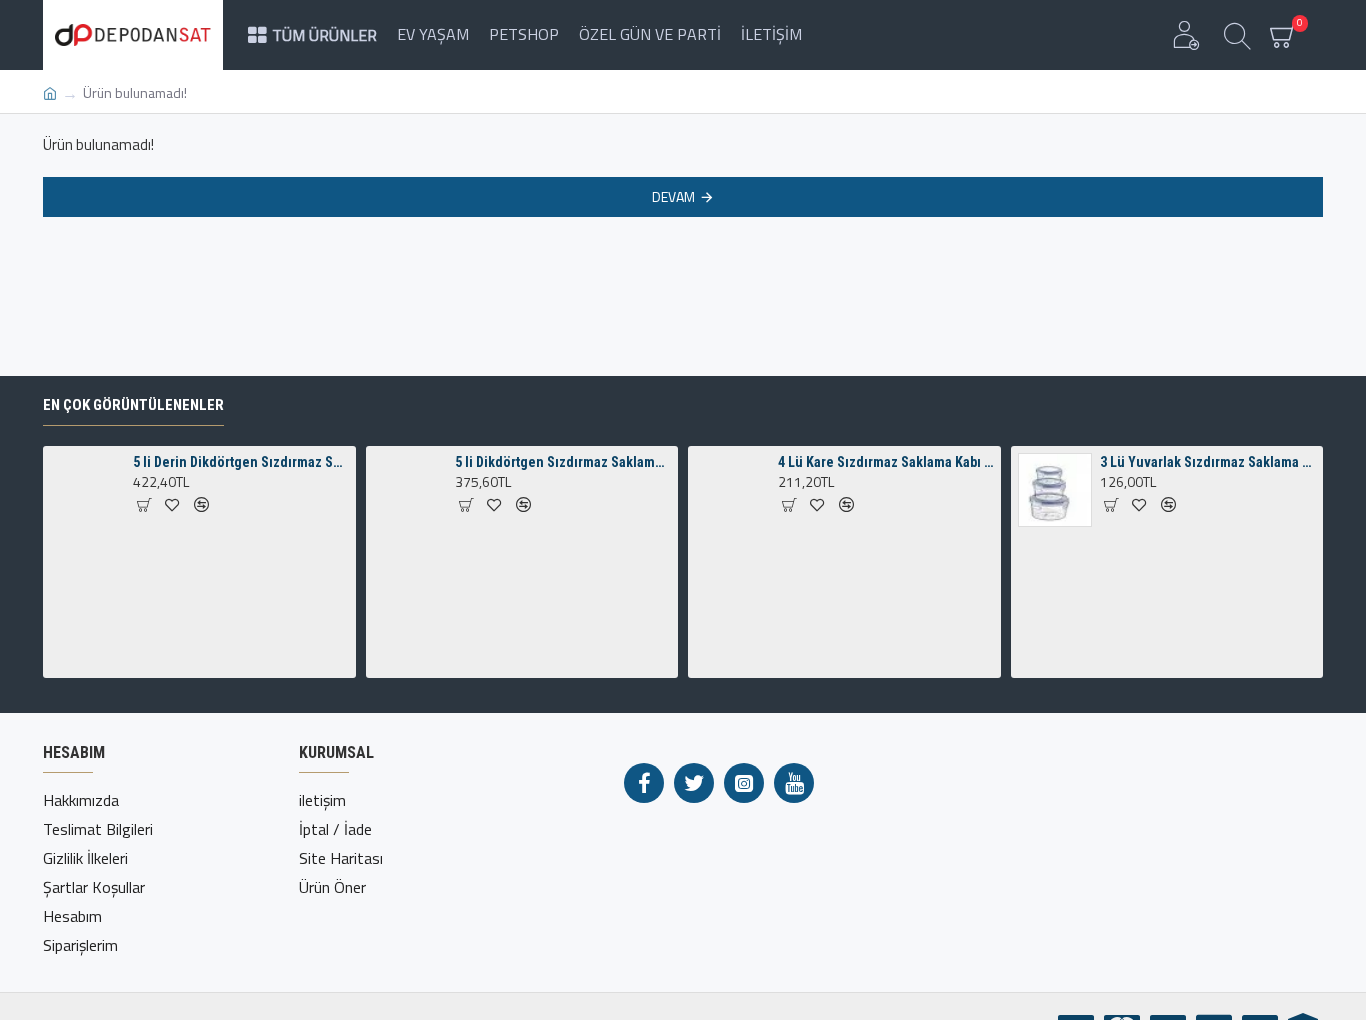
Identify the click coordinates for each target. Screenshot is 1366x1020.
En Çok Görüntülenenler (133, 405)
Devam (673, 196)
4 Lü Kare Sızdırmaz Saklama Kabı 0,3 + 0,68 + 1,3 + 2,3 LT (886, 462)
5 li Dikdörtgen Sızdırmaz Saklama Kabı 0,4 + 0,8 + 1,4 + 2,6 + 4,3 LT (563, 462)
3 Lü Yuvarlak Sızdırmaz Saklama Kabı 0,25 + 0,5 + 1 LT (1208, 462)
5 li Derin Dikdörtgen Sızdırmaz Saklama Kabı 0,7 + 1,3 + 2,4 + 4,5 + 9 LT (241, 462)
